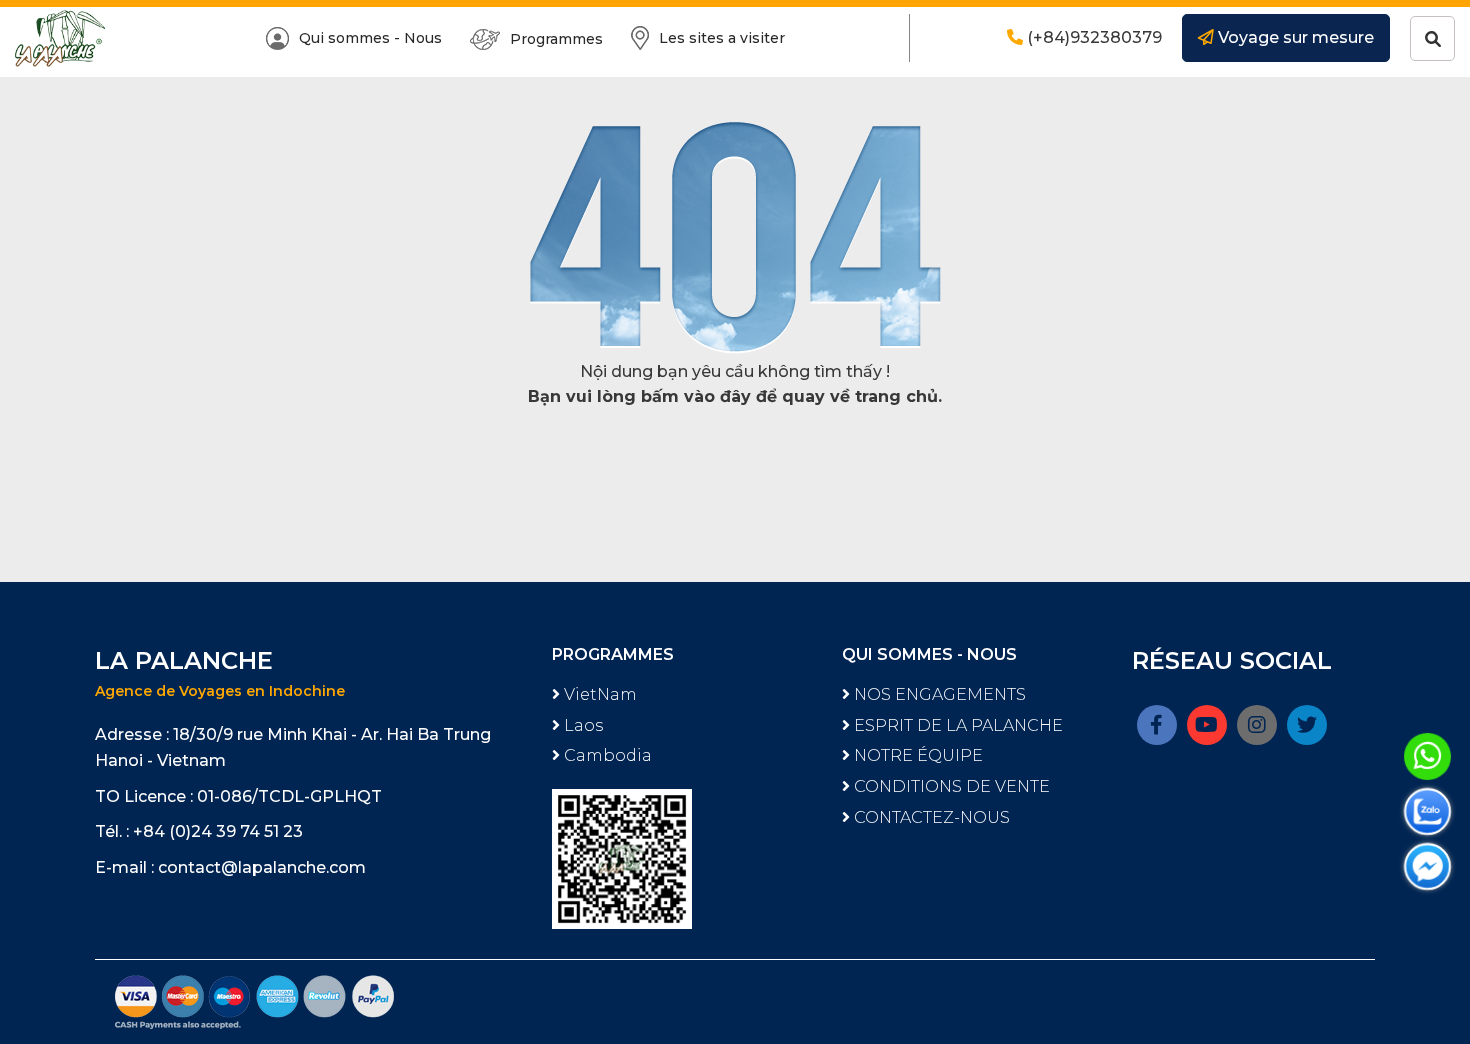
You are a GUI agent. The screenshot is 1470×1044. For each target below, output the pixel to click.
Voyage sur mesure (1294, 37)
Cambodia (606, 755)
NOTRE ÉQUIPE (916, 755)
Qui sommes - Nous (370, 38)
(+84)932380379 (1092, 37)
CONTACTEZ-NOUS (930, 817)
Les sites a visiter (722, 38)
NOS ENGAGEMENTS (938, 694)
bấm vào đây (696, 396)
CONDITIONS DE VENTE (950, 786)
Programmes (556, 39)
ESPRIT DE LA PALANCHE (956, 725)
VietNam (598, 694)
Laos (581, 725)
